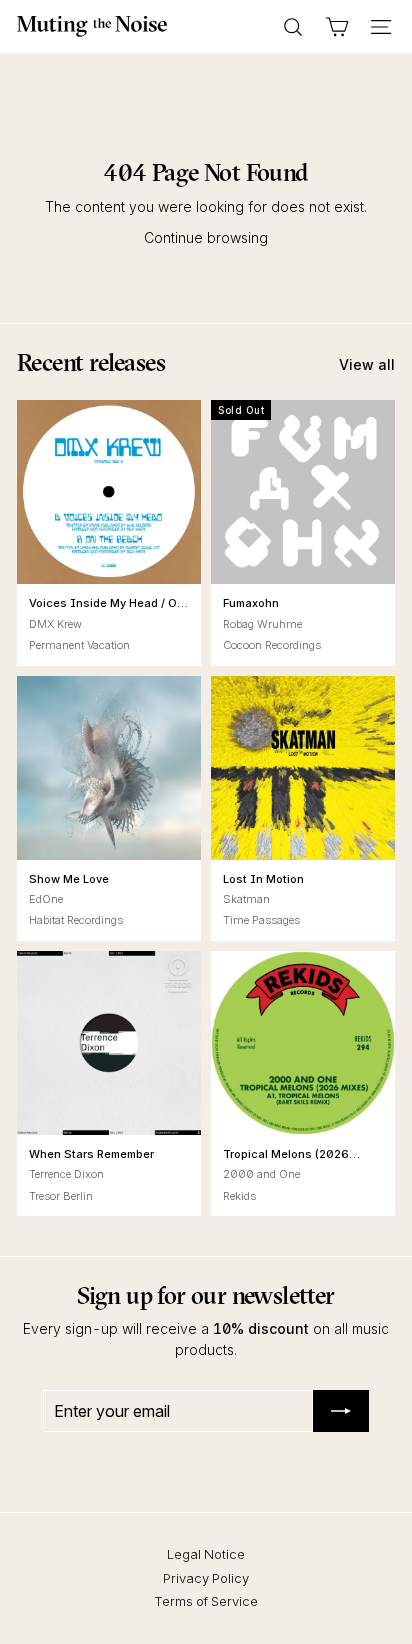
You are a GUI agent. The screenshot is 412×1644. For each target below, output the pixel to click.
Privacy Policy (206, 1578)
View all (367, 364)
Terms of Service (206, 1601)
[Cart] (337, 27)
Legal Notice (206, 1554)
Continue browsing (206, 237)
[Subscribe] (341, 1411)
